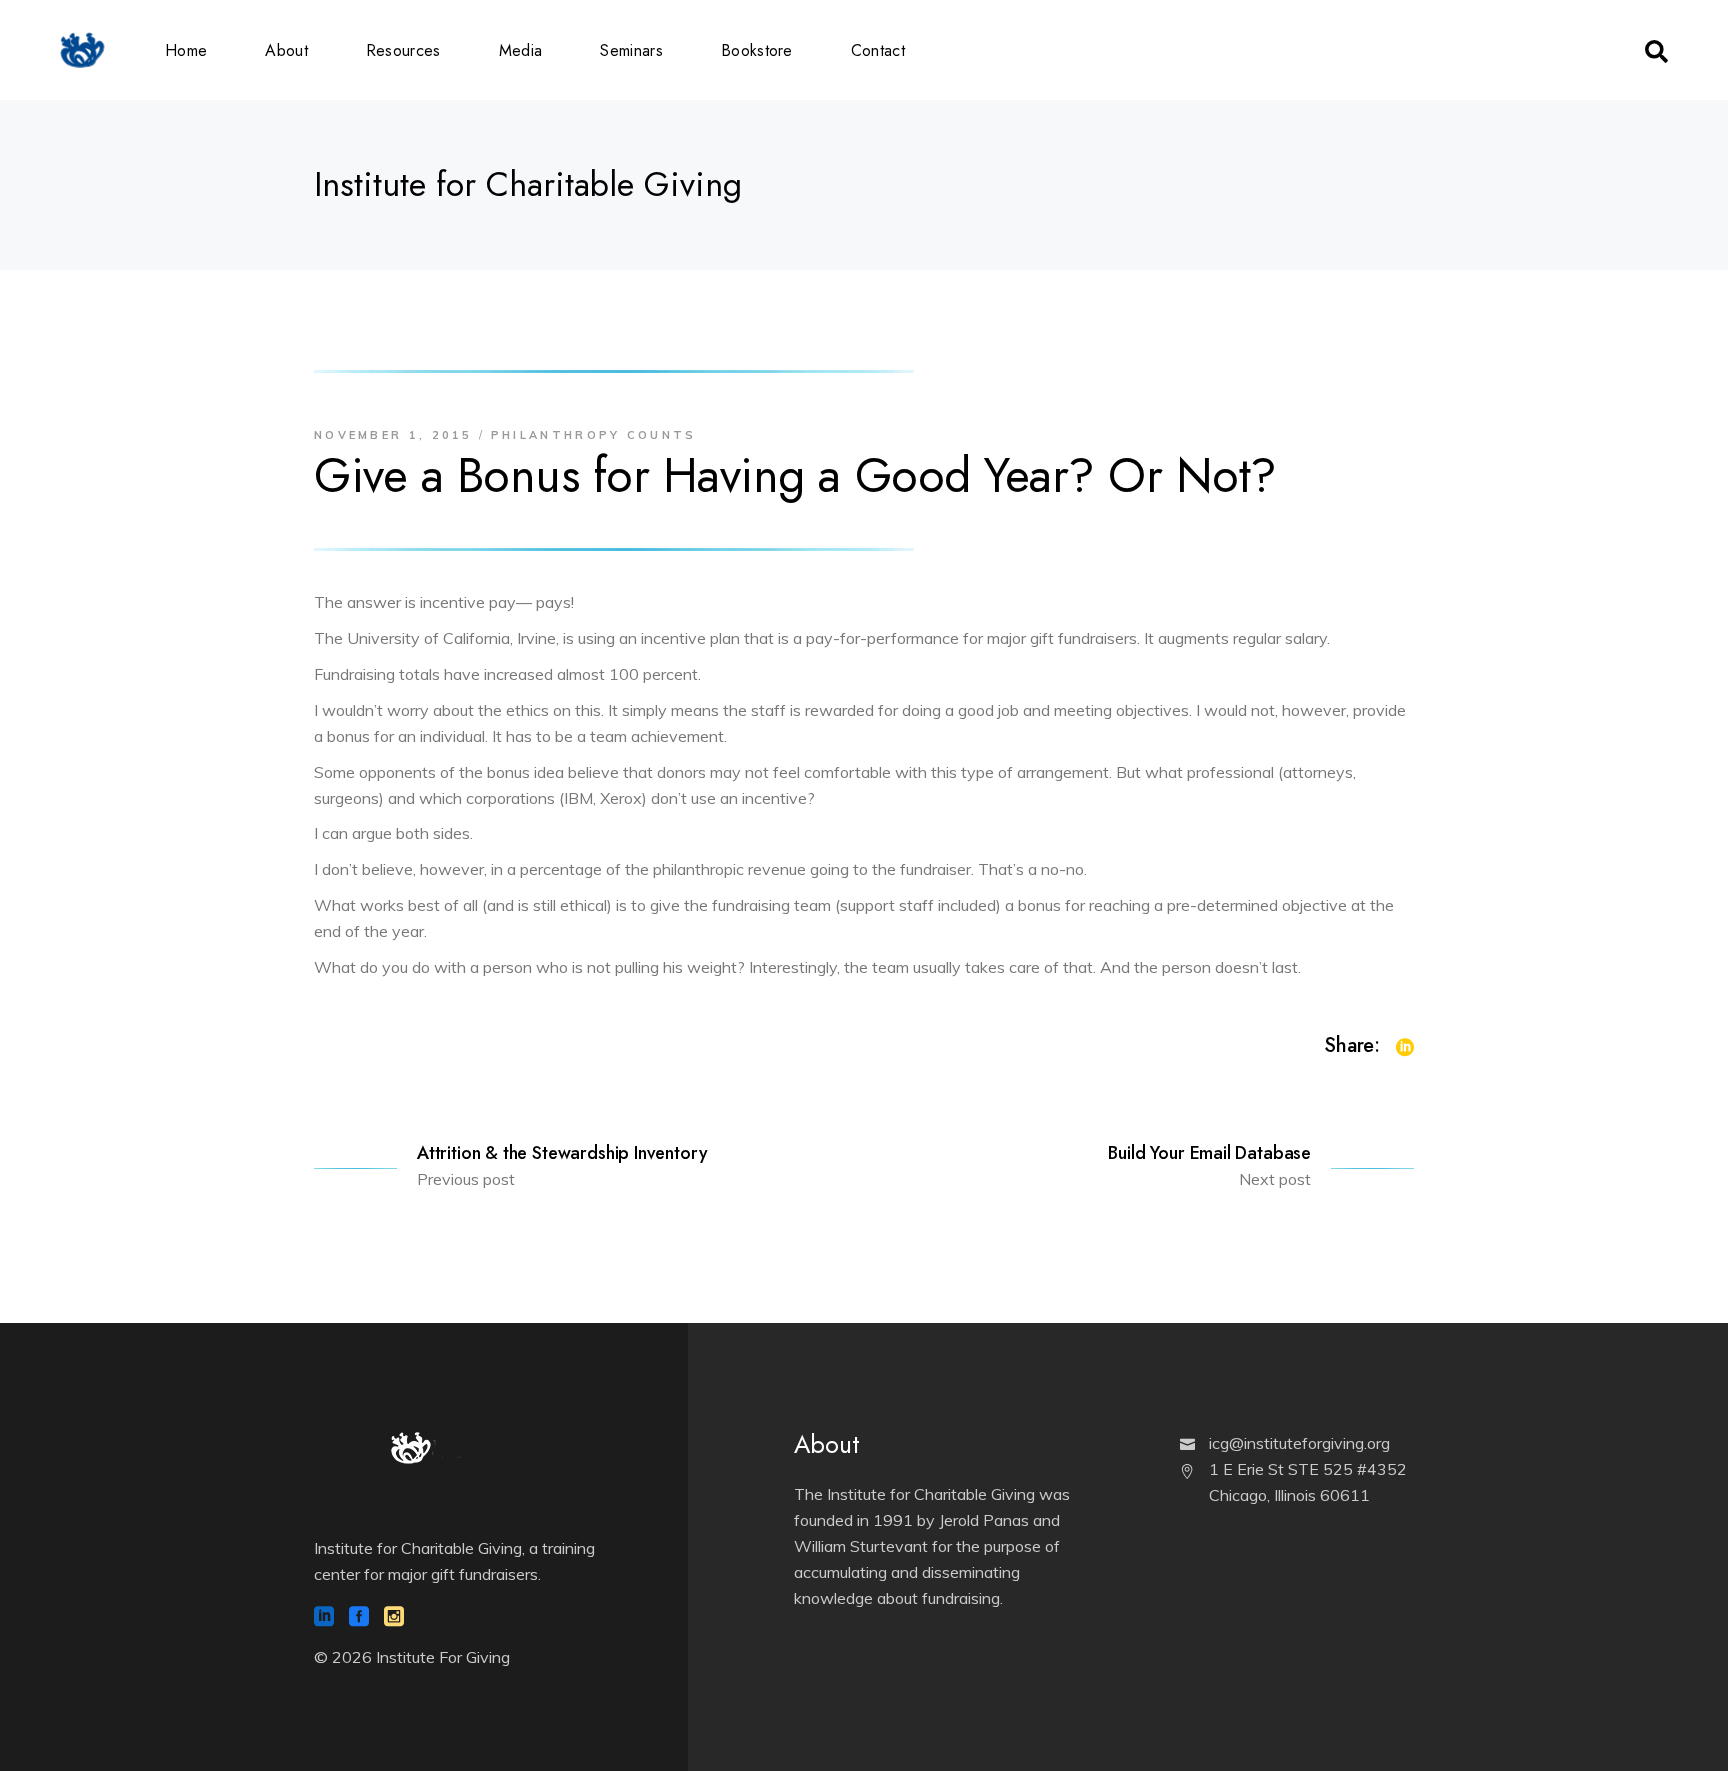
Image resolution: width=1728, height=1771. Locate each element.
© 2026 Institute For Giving (412, 1657)
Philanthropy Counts (594, 435)
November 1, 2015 (393, 435)
